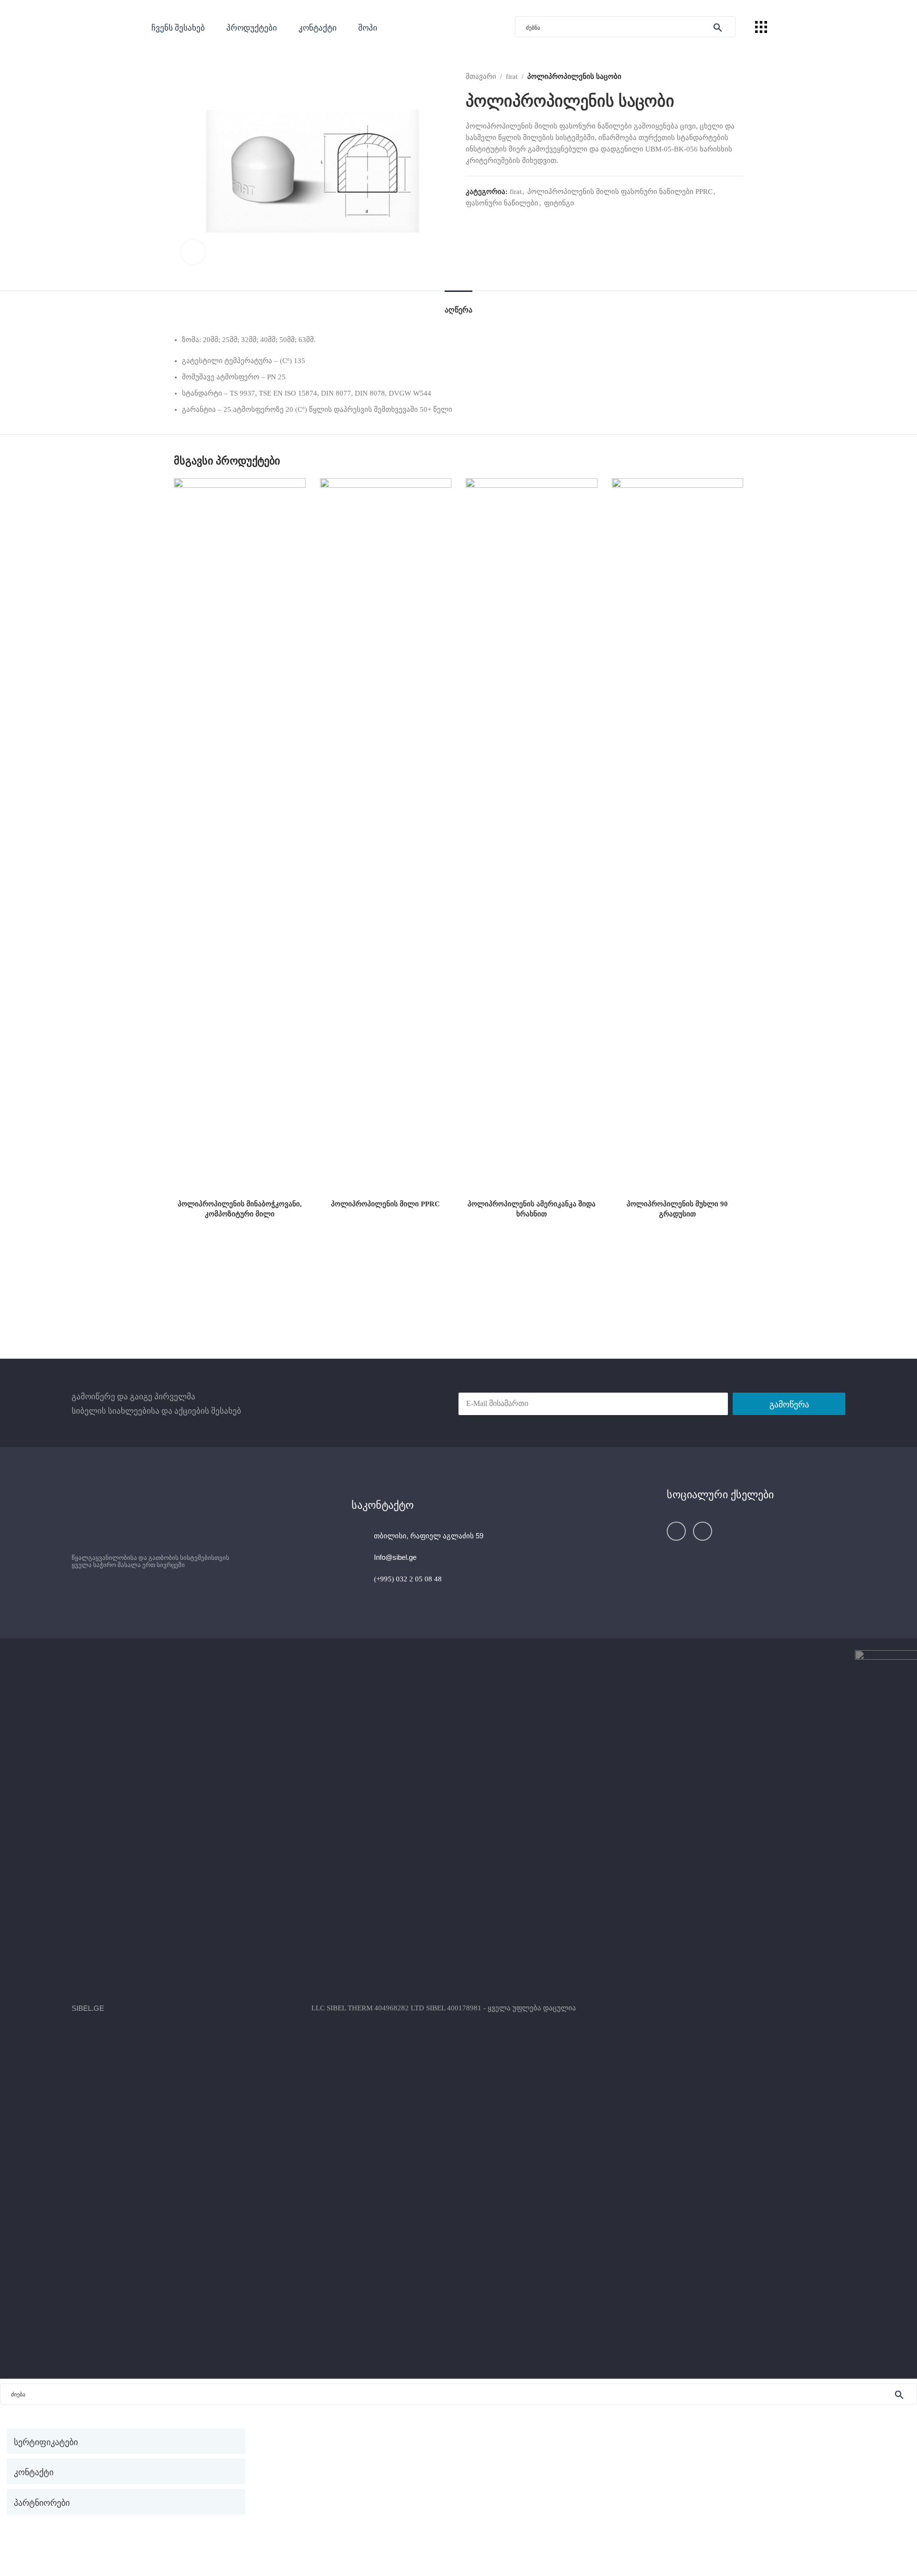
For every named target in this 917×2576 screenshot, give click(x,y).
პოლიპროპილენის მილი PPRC (385, 1204)
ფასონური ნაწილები (502, 203)
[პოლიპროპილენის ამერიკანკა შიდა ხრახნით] (532, 837)
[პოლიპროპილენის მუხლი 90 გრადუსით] (678, 837)
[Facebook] (676, 1531)
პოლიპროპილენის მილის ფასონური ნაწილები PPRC (620, 192)
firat (512, 76)
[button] (252, 27)
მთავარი (481, 76)
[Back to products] (726, 76)
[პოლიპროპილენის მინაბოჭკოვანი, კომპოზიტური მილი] (240, 837)
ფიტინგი (559, 203)
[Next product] (737, 76)
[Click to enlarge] (193, 252)
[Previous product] (714, 76)
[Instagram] (703, 1531)
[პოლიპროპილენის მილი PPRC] (386, 837)
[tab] (458, 305)
